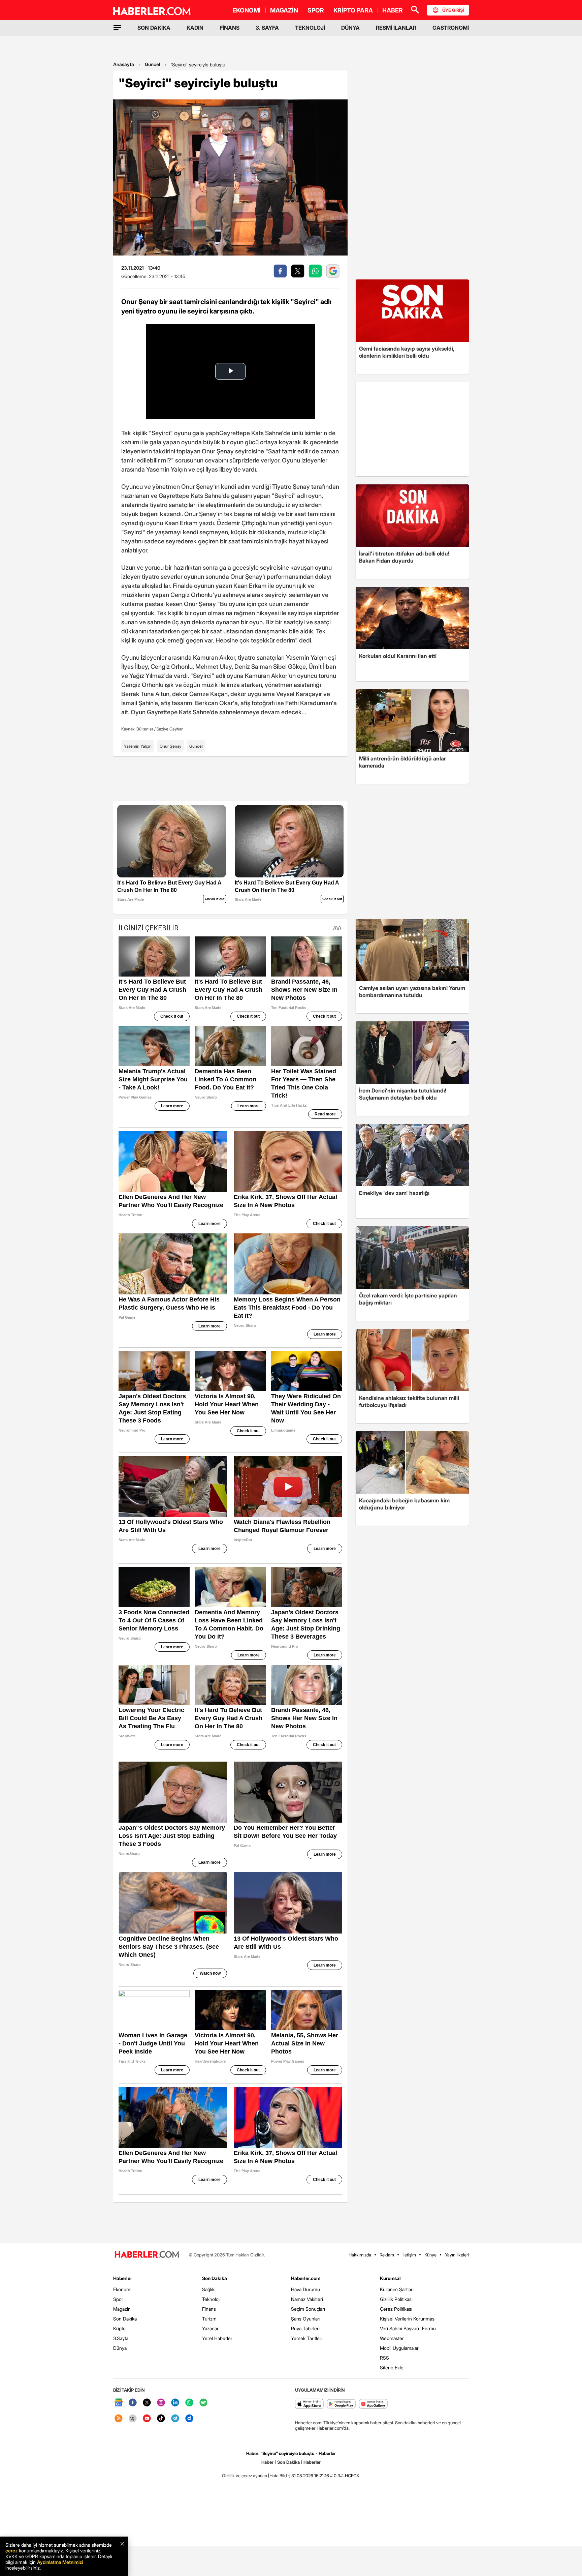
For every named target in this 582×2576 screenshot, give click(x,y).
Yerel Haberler (217, 2338)
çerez (11, 2551)
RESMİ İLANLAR (396, 28)
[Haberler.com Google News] (119, 2403)
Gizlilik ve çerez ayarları (245, 2476)
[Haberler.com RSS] (119, 2419)
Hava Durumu (305, 2289)
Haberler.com (306, 2278)
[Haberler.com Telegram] (175, 2419)
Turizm (209, 2319)
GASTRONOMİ (451, 28)
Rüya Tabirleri (305, 2328)
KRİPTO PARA (353, 10)
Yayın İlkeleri (457, 2255)
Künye (430, 2255)
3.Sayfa (121, 2338)
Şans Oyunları (306, 2319)
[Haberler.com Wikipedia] (133, 2419)
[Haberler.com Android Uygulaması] (341, 2404)
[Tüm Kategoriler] (117, 28)
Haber (267, 2462)
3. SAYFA (267, 28)
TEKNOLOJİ (310, 28)
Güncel (152, 64)
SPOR (316, 10)
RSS (384, 2358)
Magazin (122, 2309)
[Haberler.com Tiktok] (161, 2419)
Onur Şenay (170, 746)
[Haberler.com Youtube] (147, 2419)
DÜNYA (350, 28)
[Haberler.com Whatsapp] (189, 2403)
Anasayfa (124, 64)
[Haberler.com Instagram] (161, 2403)
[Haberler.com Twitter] (147, 2403)
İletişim (409, 2255)
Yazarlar (210, 2328)
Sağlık (208, 2289)
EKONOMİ (247, 10)
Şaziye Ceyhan (170, 729)
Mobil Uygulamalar (399, 2348)
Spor (118, 2299)
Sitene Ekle (392, 2368)
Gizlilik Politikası (396, 2299)
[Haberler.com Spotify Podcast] (203, 2403)
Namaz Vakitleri (307, 2299)
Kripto (119, 2328)
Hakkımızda (360, 2255)
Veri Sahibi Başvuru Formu (408, 2328)
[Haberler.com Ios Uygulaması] (309, 2404)
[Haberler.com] (147, 2255)
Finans (209, 2309)
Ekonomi (122, 2289)
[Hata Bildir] (279, 2476)
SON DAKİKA (154, 28)
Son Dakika (125, 2319)
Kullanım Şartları (397, 2289)
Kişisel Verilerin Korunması (408, 2319)
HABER (393, 10)
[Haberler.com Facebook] (133, 2403)
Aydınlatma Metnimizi (60, 2562)
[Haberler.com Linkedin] (175, 2403)
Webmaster (392, 2338)
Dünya (120, 2348)
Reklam (387, 2255)
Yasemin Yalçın (138, 746)
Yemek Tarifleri (307, 2338)
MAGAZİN (284, 10)
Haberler (123, 2278)
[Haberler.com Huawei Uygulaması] (373, 2404)
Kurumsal (390, 2278)
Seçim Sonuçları (308, 2309)
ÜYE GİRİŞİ (453, 10)
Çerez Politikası (396, 2309)
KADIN (195, 28)
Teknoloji (211, 2299)
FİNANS (230, 28)
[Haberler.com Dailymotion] (189, 2419)
